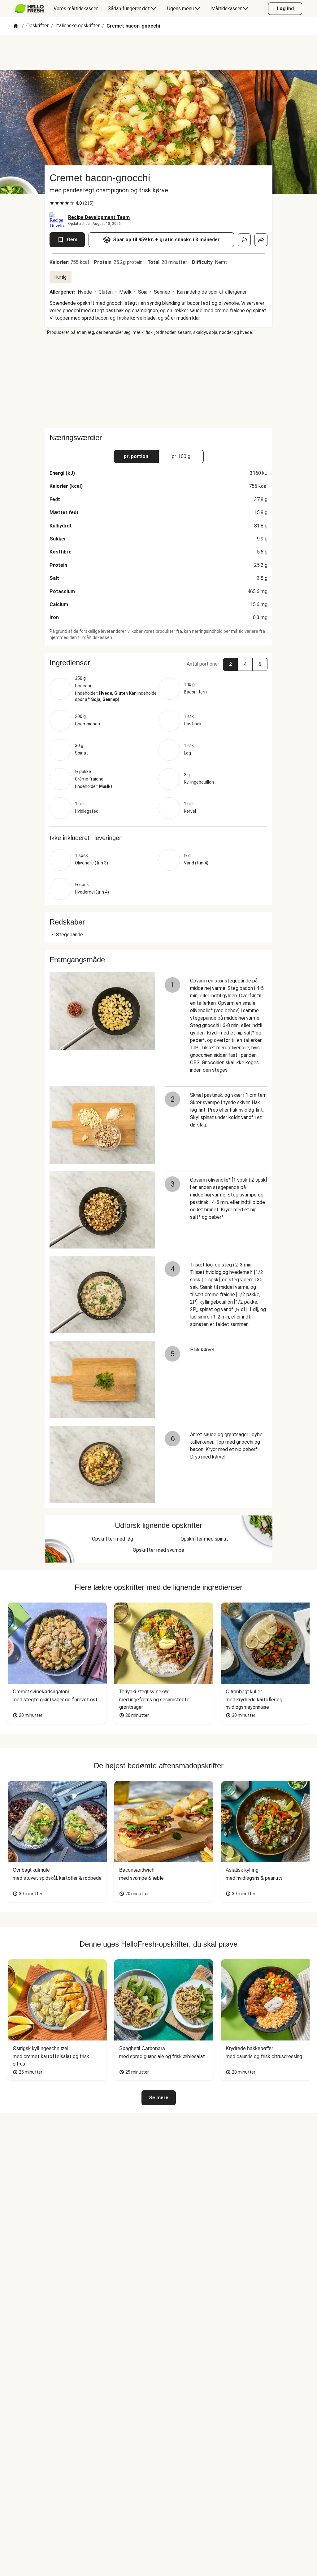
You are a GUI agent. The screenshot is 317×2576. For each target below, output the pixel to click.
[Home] (16, 26)
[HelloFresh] (29, 9)
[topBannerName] (158, 52)
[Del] (261, 240)
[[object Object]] (244, 240)
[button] (158, 663)
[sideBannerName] (158, 382)
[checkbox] (52, 203)
